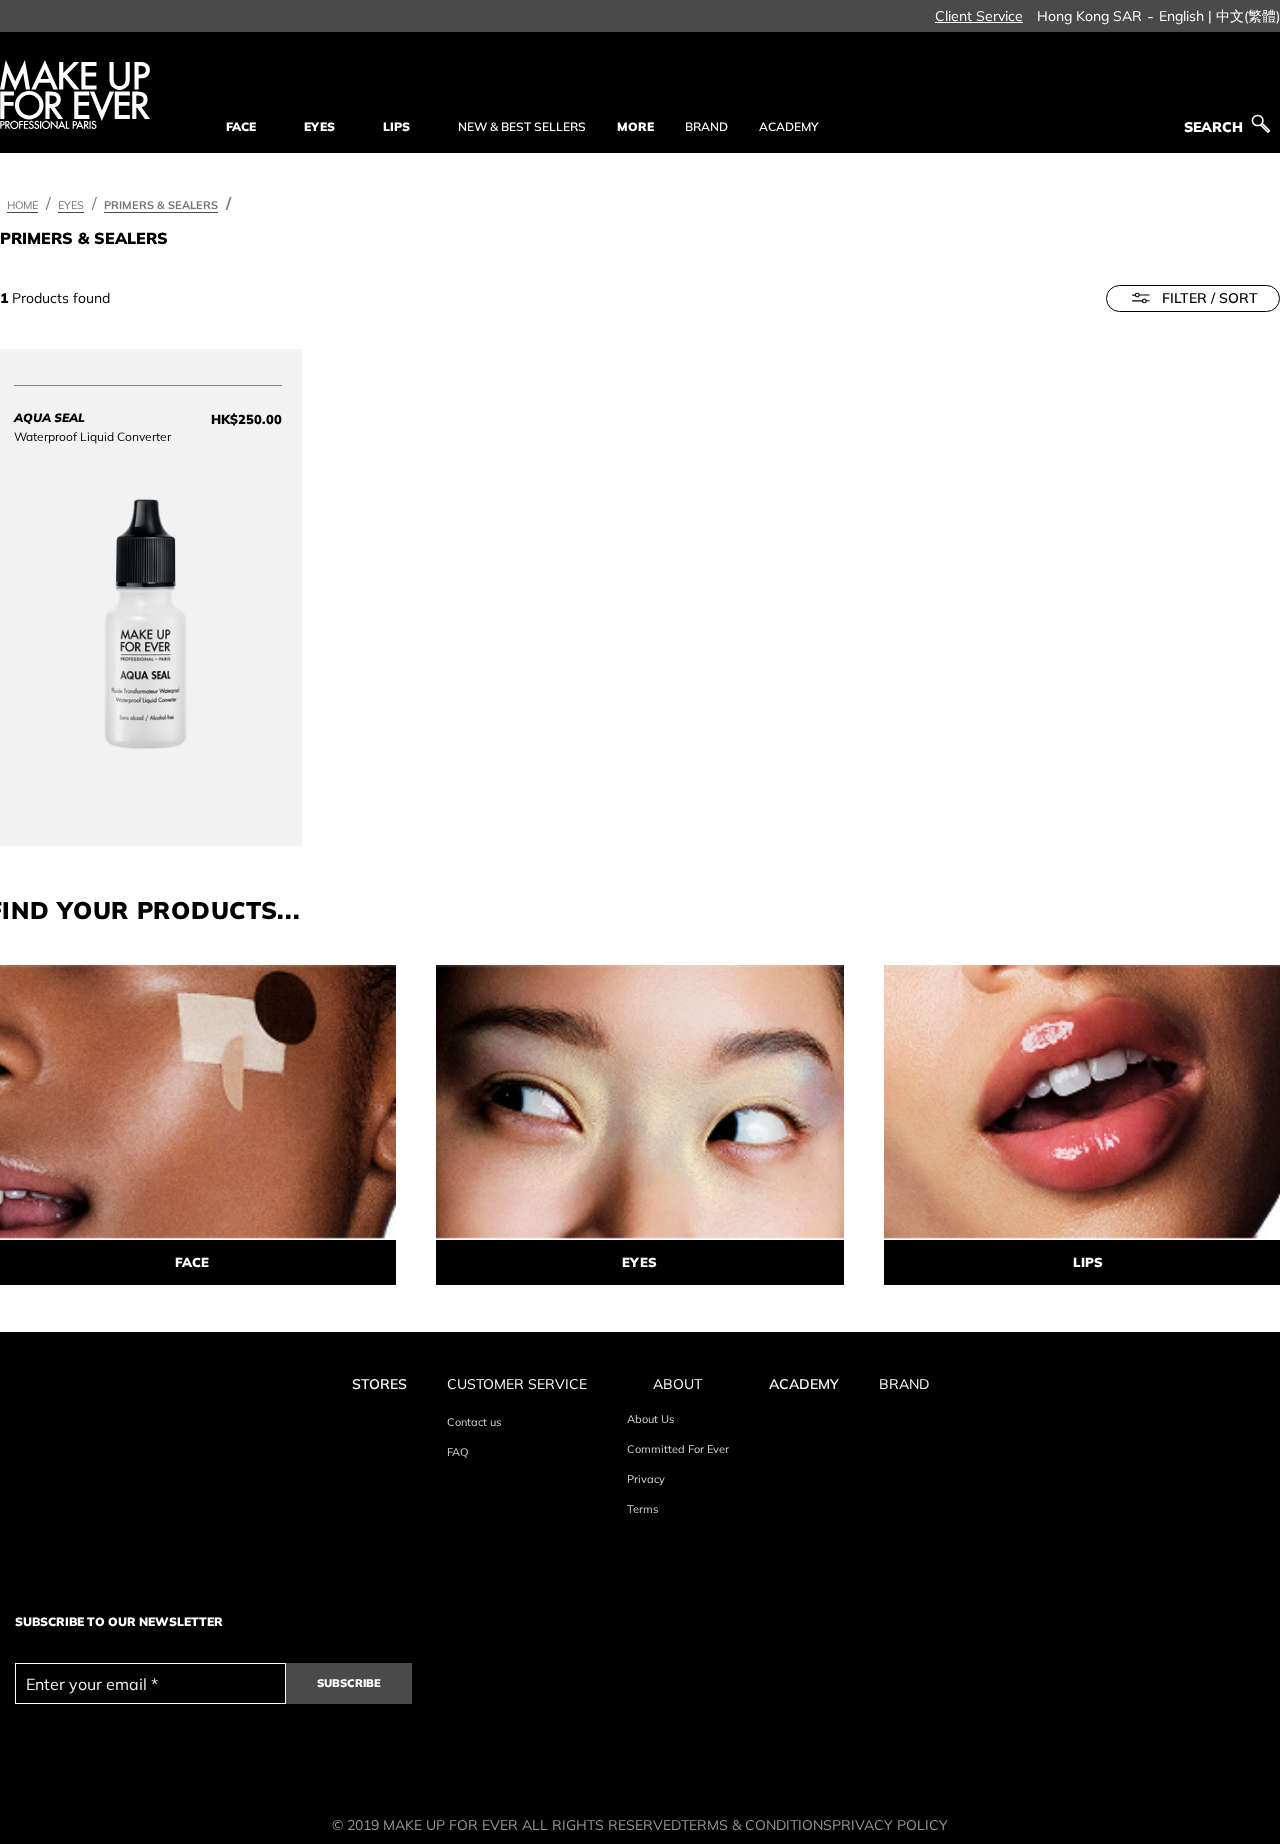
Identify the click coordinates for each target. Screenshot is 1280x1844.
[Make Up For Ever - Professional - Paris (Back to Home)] (75, 94)
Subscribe (349, 1683)
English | (1185, 16)
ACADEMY (788, 126)
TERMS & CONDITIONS (756, 1825)
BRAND (706, 126)
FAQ (457, 1452)
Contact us (474, 1422)
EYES (639, 1262)
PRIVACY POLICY (890, 1825)
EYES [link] (319, 126)
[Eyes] (640, 1102)
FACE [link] (241, 126)
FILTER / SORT (1210, 298)
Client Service (979, 16)
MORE (635, 126)
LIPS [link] (396, 126)
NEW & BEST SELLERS (522, 126)
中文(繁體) (1248, 16)
